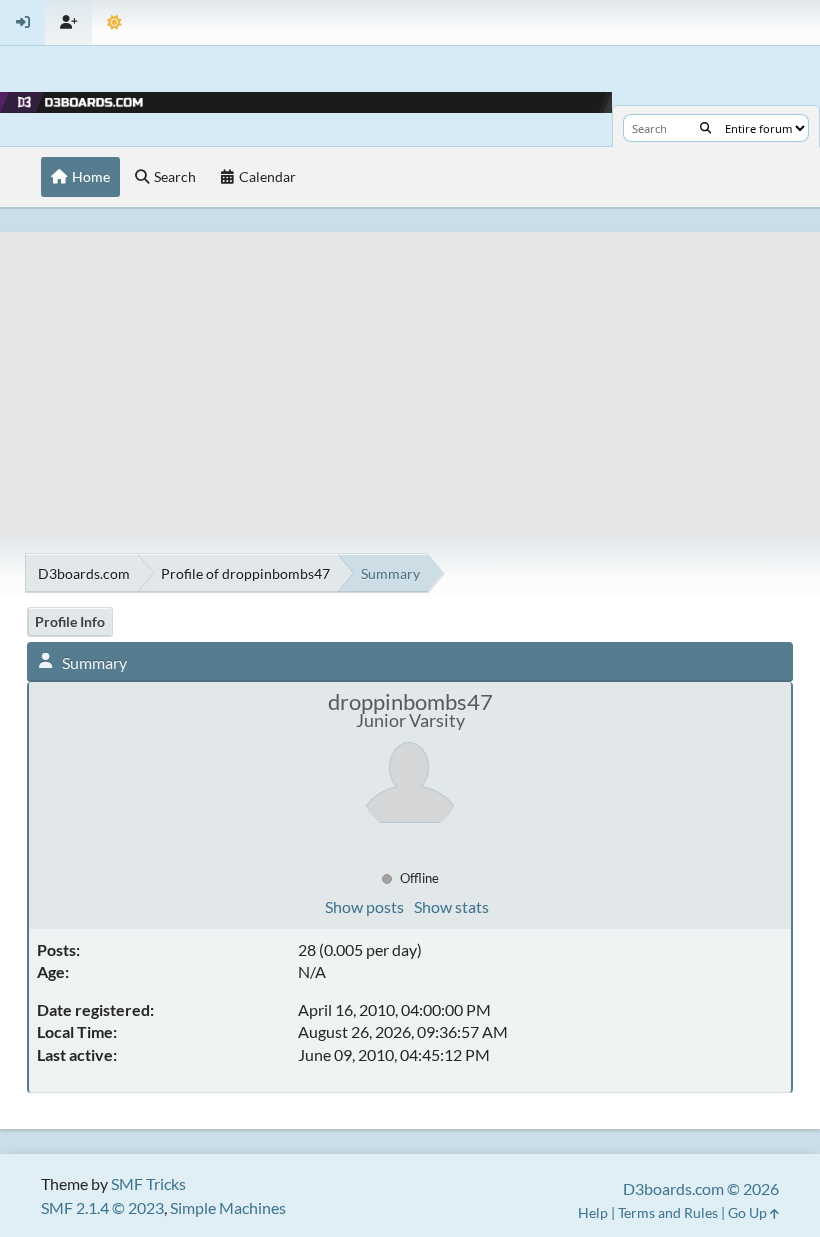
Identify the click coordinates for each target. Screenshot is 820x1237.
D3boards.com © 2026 (701, 1188)
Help (593, 1212)
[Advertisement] (410, 372)
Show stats (451, 906)
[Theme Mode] (114, 22)
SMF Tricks (148, 1183)
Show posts (364, 906)
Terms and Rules (668, 1212)
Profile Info (70, 621)
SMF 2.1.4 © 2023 (102, 1207)
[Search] (705, 128)
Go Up (749, 1212)
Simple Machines (228, 1207)
